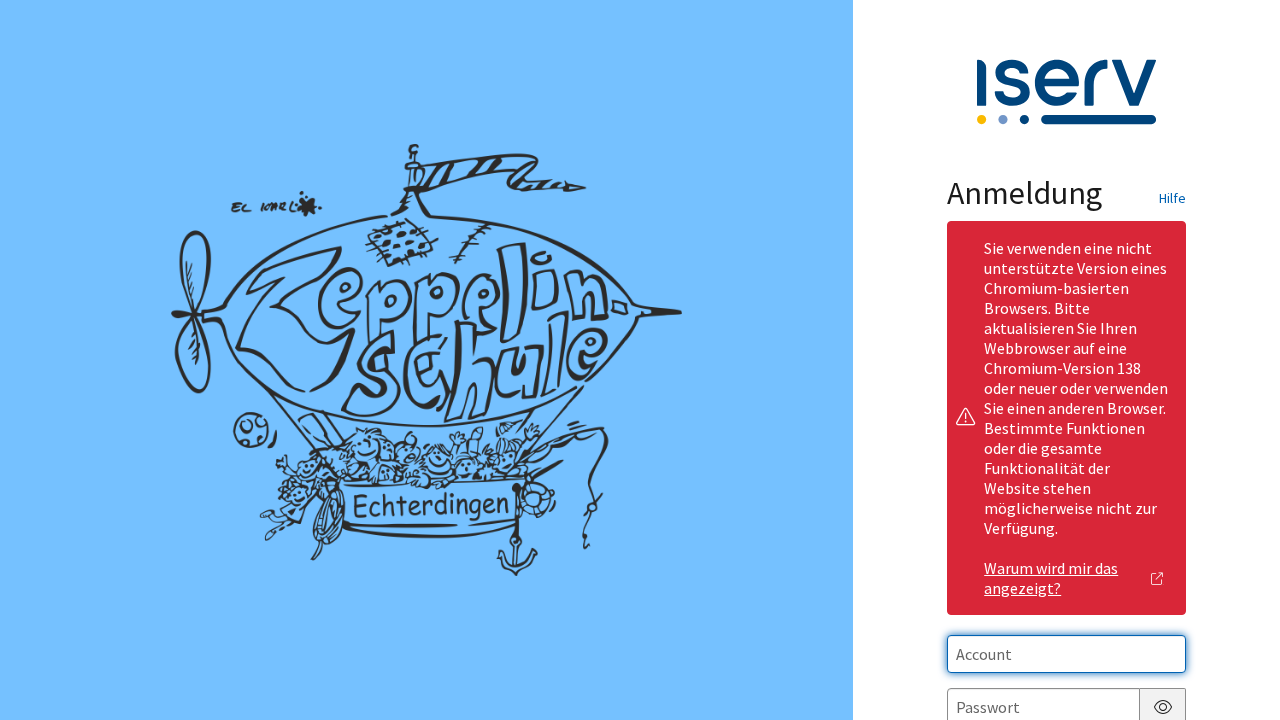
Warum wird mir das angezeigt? (1051, 578)
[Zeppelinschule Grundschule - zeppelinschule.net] (427, 360)
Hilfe (1172, 198)
